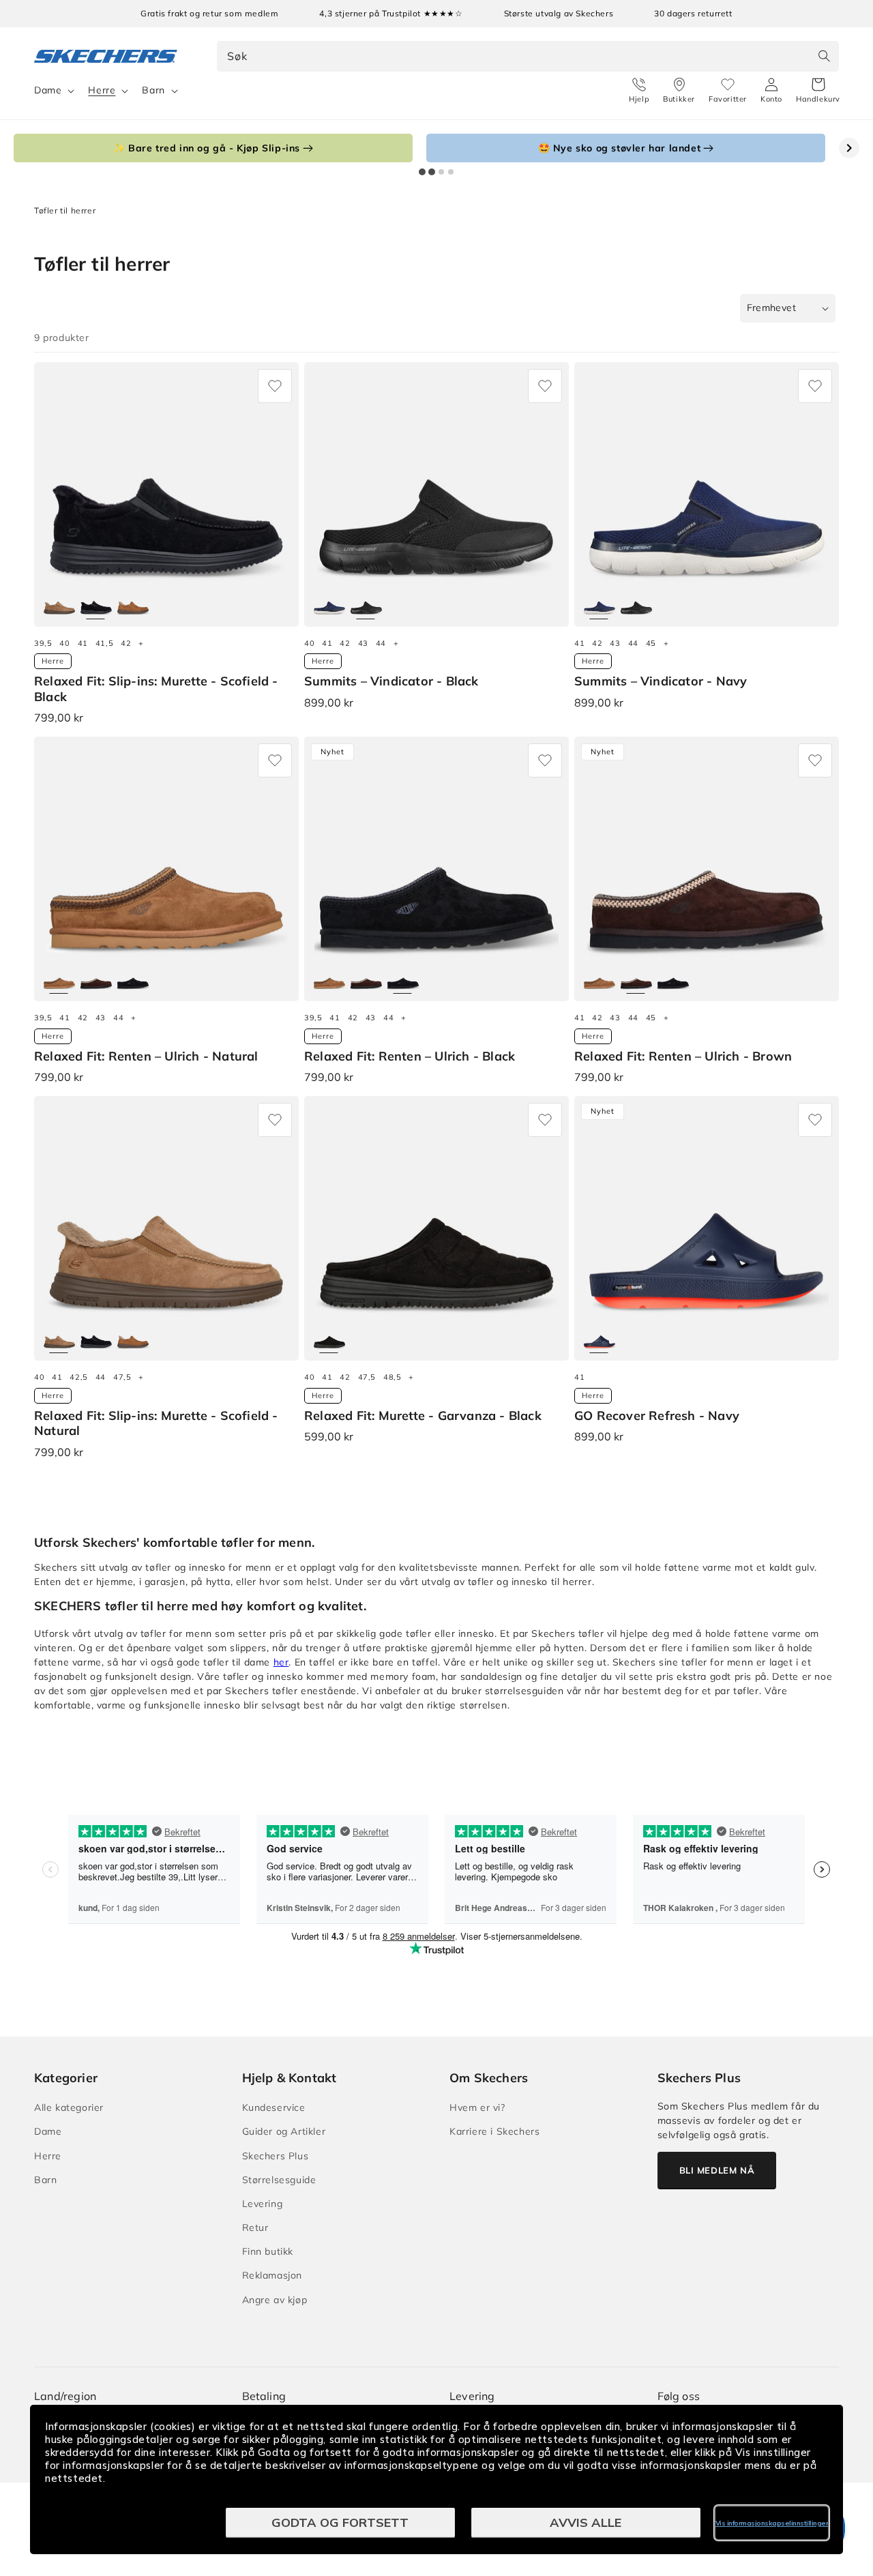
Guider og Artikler (284, 2131)
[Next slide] (849, 148)
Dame (48, 90)
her (281, 1662)
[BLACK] (96, 603)
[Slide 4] (451, 172)
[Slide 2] (432, 172)
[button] (818, 91)
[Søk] (824, 56)
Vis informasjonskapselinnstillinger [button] (772, 2523)
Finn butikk (268, 2251)
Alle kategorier (69, 2107)
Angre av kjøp (275, 2300)
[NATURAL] (59, 603)
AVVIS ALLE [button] (586, 2522)
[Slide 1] (422, 172)
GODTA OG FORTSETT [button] (340, 2522)
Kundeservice (274, 2107)
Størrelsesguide (279, 2180)
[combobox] (528, 56)
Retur (255, 2227)
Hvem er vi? (477, 2107)
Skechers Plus (276, 2156)
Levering (263, 2204)
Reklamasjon (272, 2275)
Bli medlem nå (717, 2170)
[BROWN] (133, 603)
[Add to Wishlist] (275, 386)
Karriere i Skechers (494, 2131)
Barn (153, 90)
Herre (102, 90)
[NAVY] (329, 603)
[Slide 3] (441, 172)
